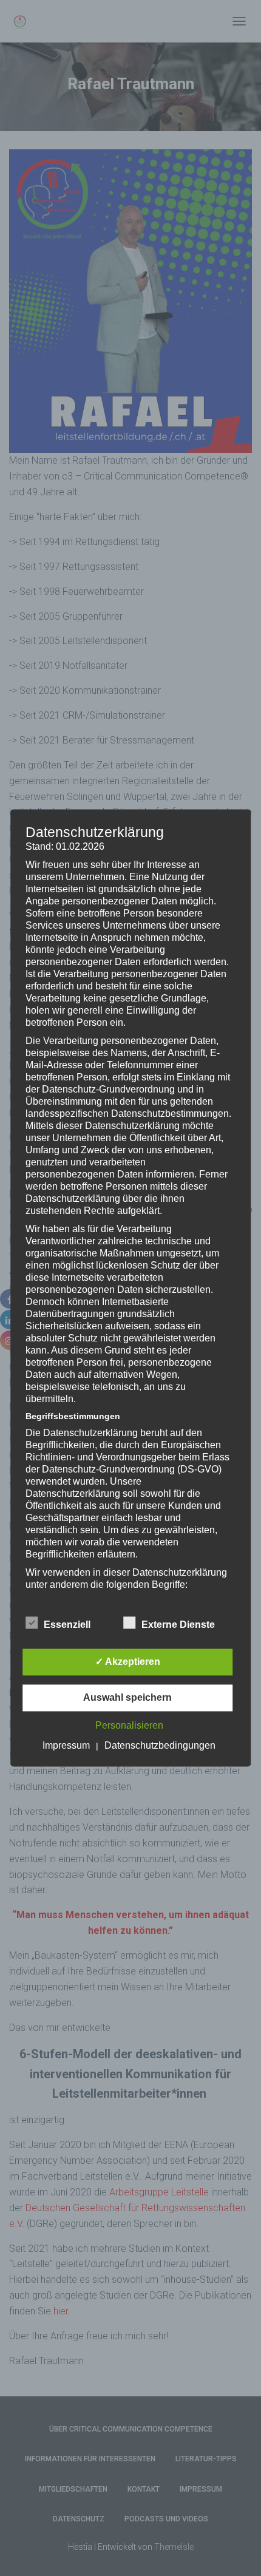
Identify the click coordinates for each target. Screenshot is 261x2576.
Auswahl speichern (127, 1698)
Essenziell (67, 1625)
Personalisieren (129, 1726)
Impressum (66, 1746)
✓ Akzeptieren (128, 1662)
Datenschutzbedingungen (160, 1746)
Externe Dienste (178, 1625)
